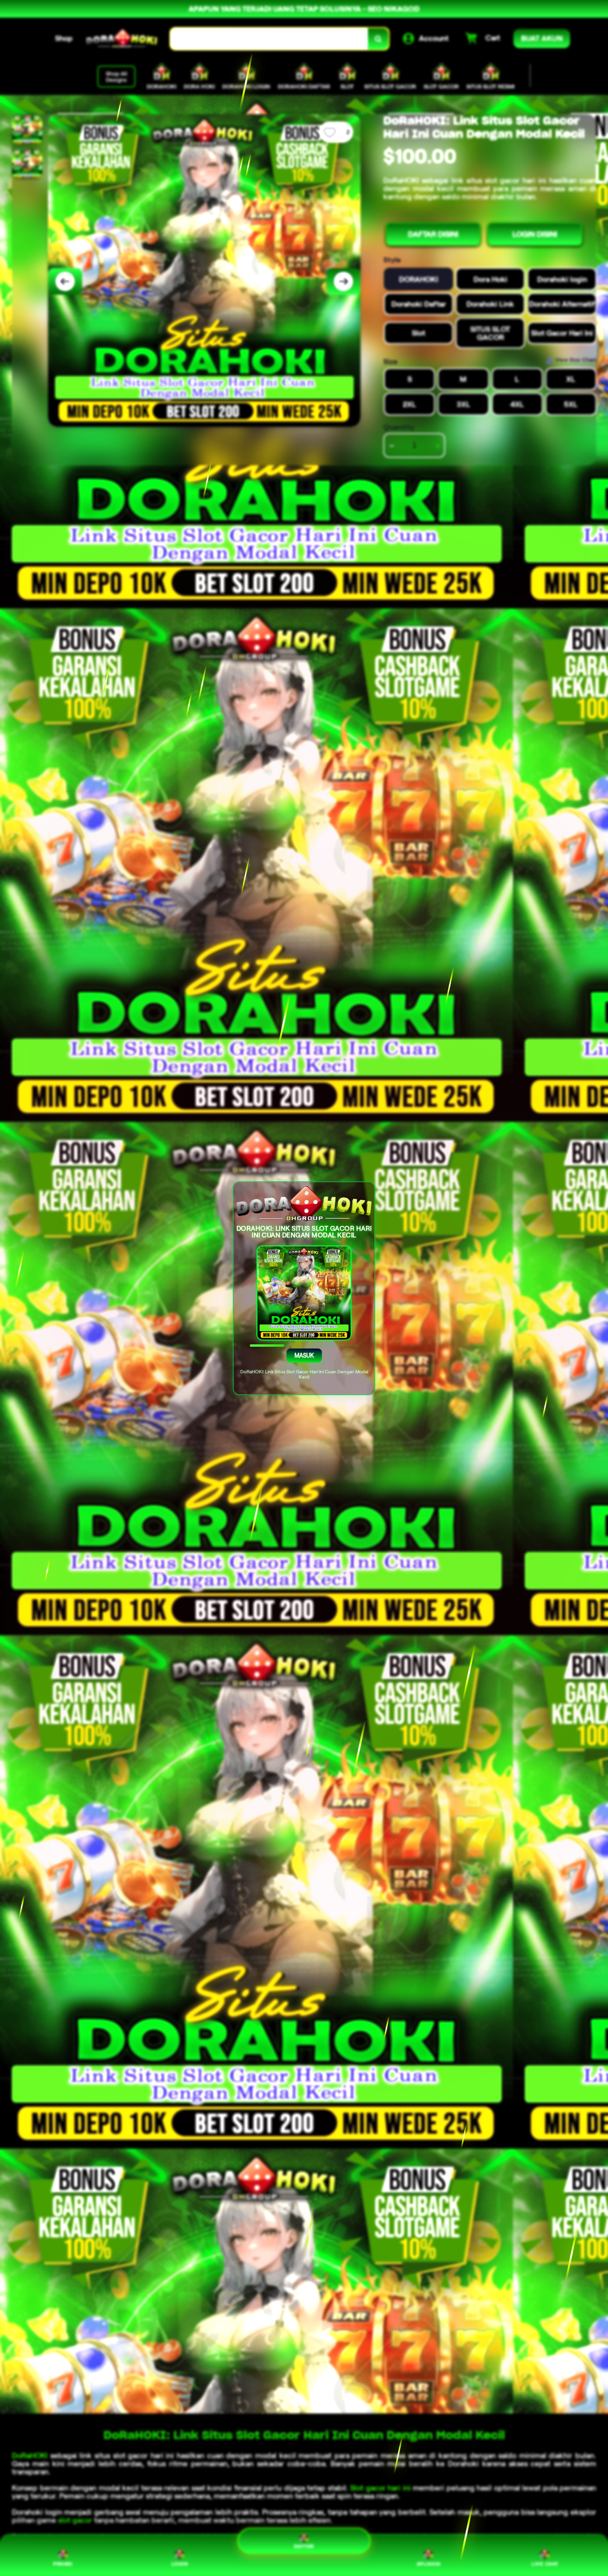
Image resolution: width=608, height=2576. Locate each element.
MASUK (304, 1355)
